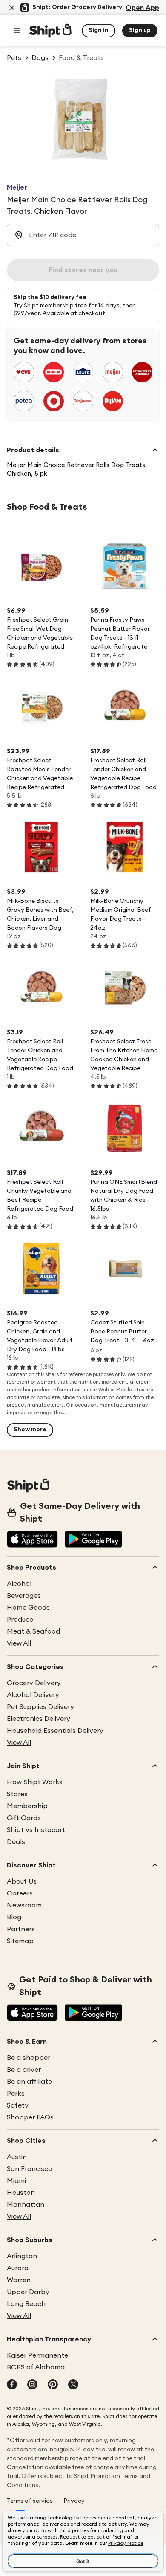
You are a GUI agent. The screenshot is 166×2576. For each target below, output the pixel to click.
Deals (16, 1842)
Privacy (74, 2501)
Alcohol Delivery (33, 1695)
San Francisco (30, 2169)
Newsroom (24, 1905)
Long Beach (26, 2304)
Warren (19, 2280)
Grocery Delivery (34, 1683)
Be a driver (24, 2070)
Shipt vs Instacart (36, 1830)
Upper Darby (28, 2292)
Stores (17, 1794)
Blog (14, 1917)
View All (19, 1643)
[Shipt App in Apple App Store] (32, 1540)
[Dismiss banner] (12, 8)
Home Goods (28, 1608)
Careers (20, 1893)
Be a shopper (29, 2058)
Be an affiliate (29, 2082)
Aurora (18, 2268)
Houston (21, 2193)
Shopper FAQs (30, 2117)
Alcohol (19, 1584)
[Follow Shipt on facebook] (12, 2385)
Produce (20, 1620)
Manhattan (26, 2205)
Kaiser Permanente (37, 2355)
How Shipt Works (35, 1782)
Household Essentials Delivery (55, 1731)
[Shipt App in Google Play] (93, 1540)
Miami (16, 2181)
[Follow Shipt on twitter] (73, 2385)
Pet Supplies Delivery (40, 1707)
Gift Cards (24, 1818)
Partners (21, 1929)
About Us (22, 1881)
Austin (17, 2157)
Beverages (24, 1596)
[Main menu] (17, 31)
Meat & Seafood (33, 1631)
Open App (142, 8)
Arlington (22, 2256)
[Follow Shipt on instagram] (32, 2385)
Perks (16, 2094)
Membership (27, 1806)
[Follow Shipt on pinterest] (53, 2385)
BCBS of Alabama (36, 2367)
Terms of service (30, 2501)
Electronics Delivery (39, 1719)
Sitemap (20, 1941)
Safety (18, 2105)
